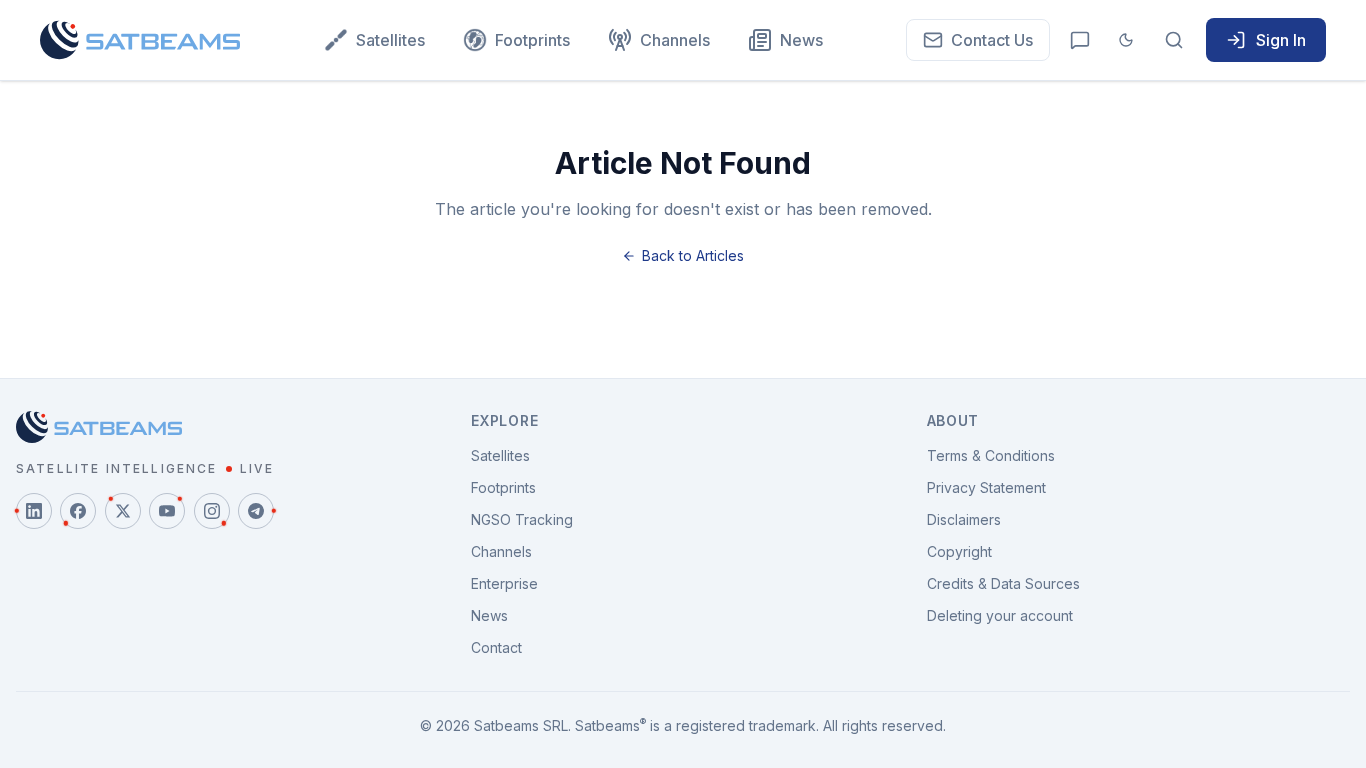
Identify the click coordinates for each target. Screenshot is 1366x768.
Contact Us (992, 40)
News (801, 40)
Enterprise (504, 583)
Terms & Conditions (991, 455)
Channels (675, 40)
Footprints (532, 40)
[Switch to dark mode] (1126, 40)
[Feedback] (1080, 40)
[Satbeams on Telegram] (256, 511)
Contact (496, 647)
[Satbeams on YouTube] (167, 511)
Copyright (959, 551)
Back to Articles (693, 255)
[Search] (1174, 40)
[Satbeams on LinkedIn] (34, 511)
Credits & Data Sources (1003, 583)
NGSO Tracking (522, 519)
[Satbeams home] (140, 40)
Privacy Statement (986, 487)
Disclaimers (964, 519)
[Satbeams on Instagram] (212, 511)
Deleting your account (1000, 615)
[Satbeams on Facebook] (78, 511)
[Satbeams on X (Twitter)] (123, 511)
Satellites (390, 40)
